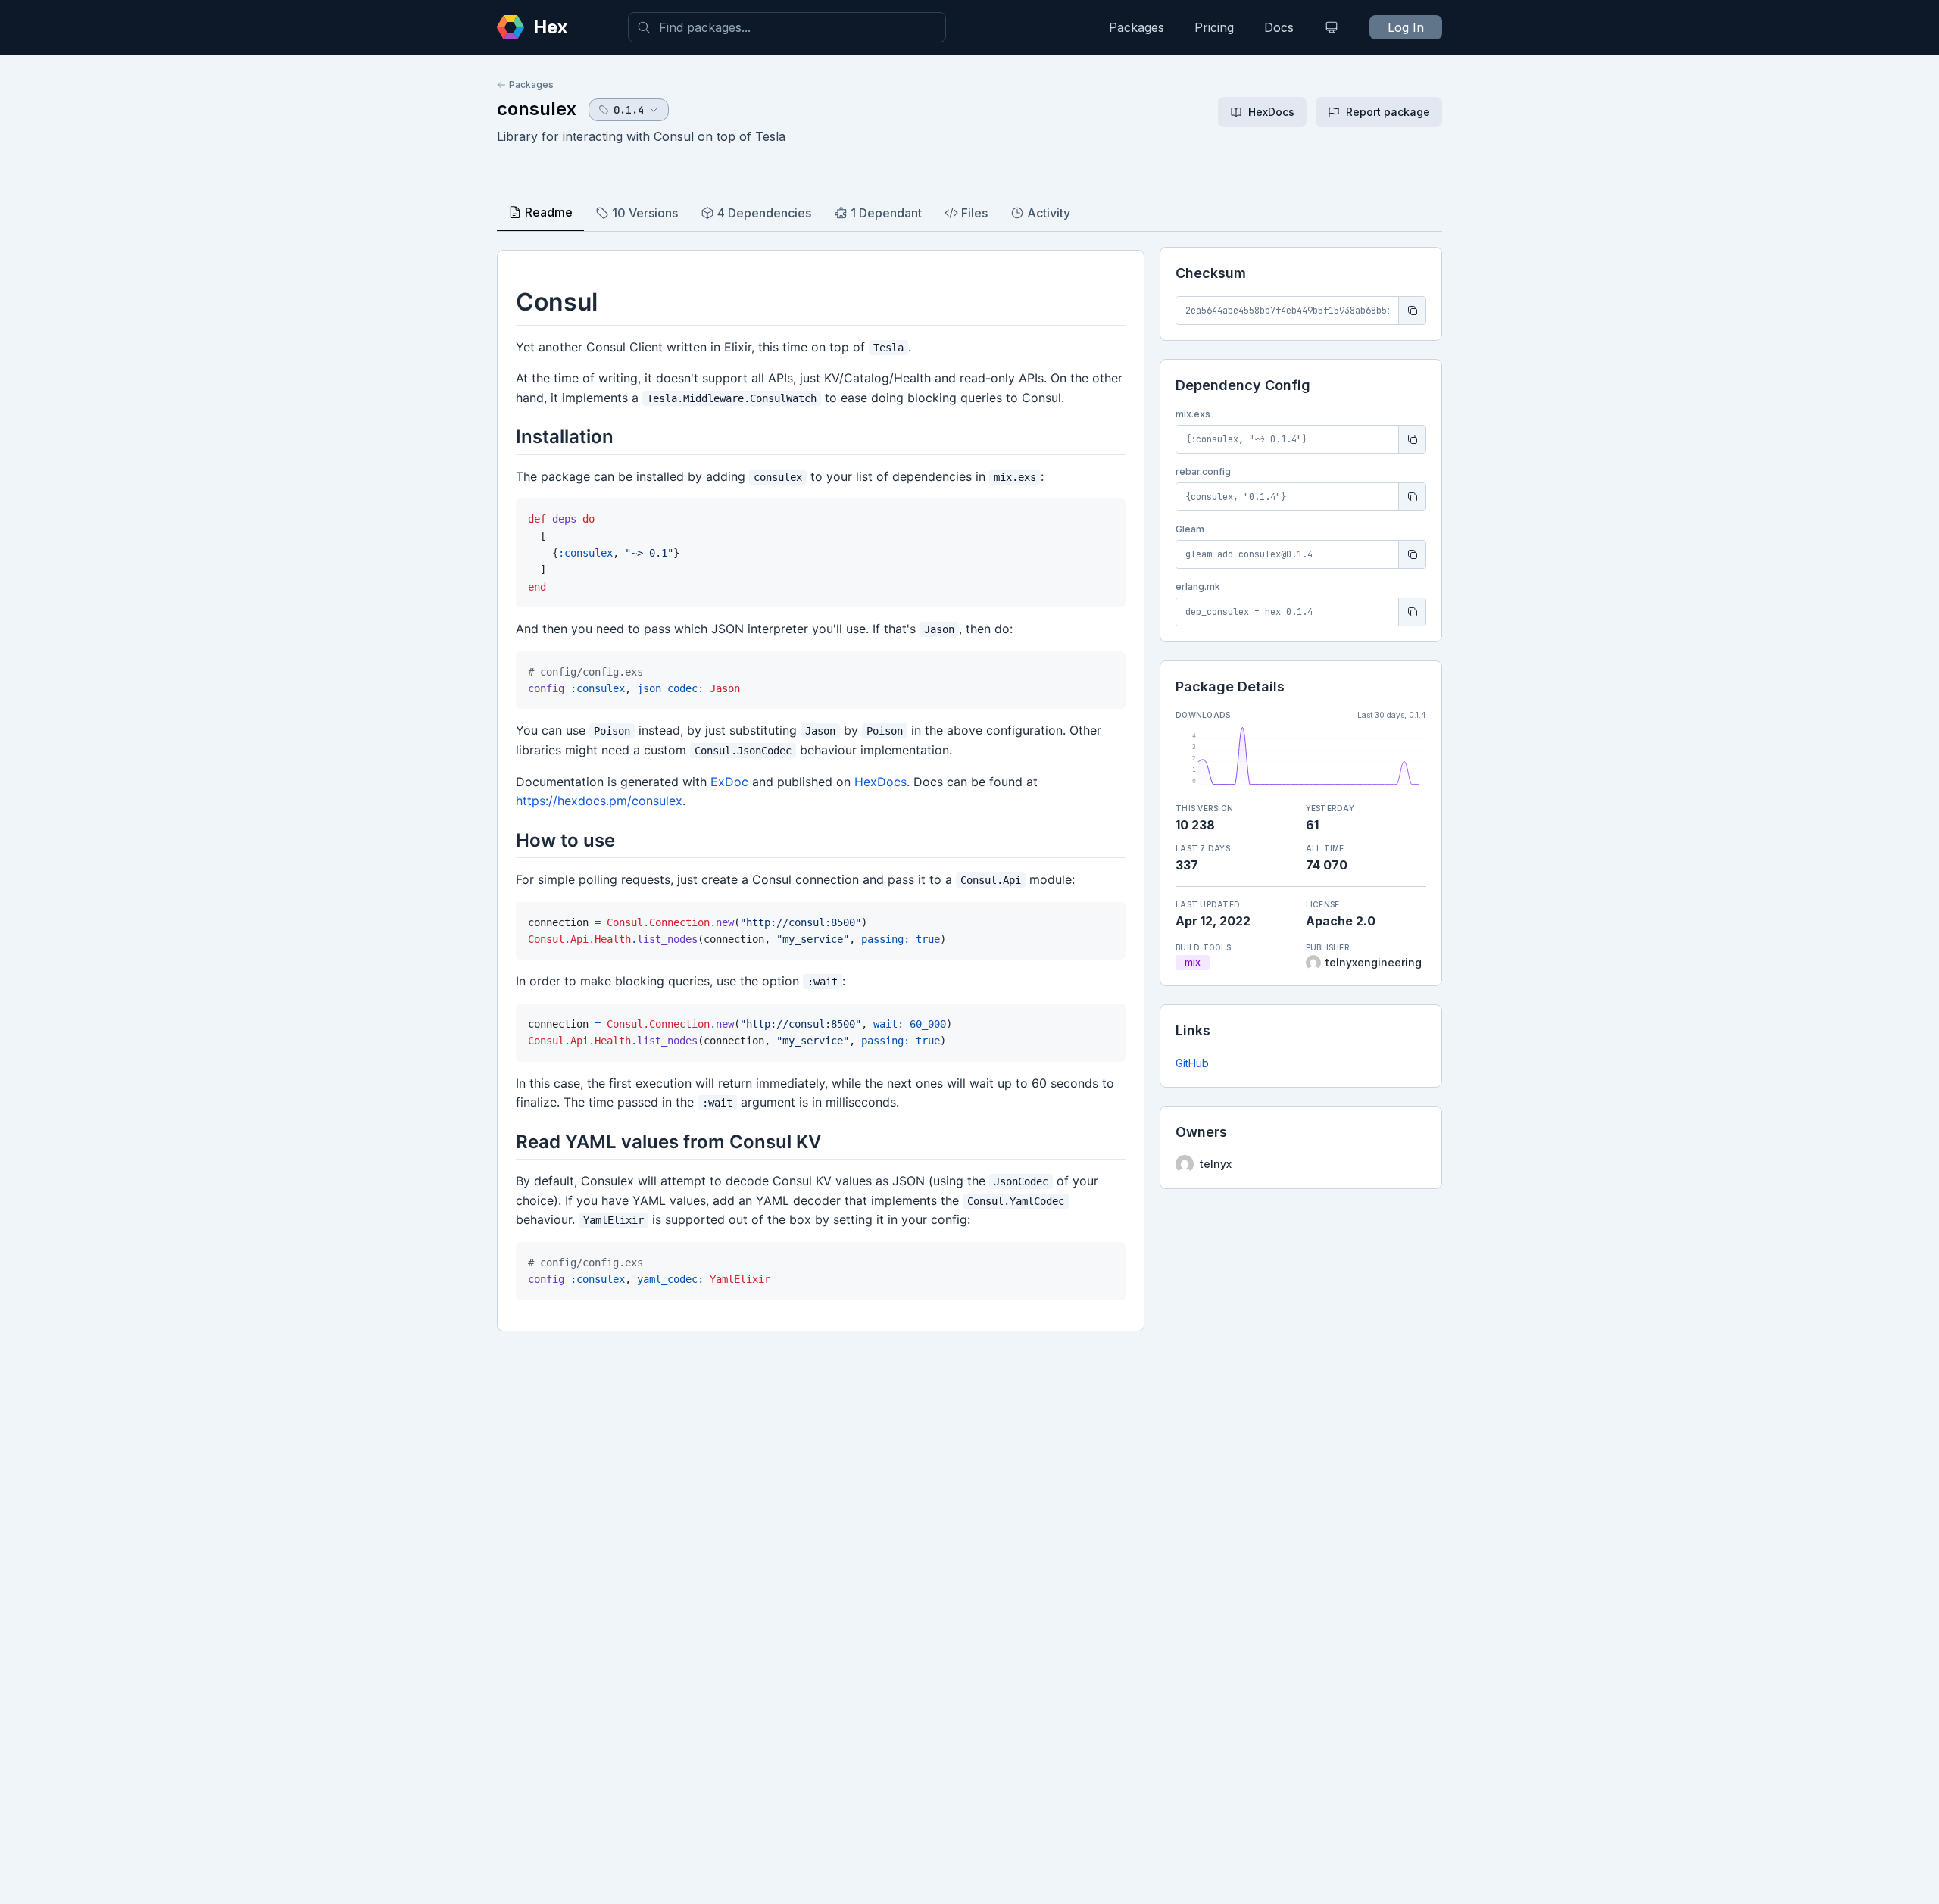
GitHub (1192, 1063)
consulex (537, 109)
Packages (1137, 27)
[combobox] (787, 27)
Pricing (1214, 27)
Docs (1279, 27)
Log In (1406, 27)
